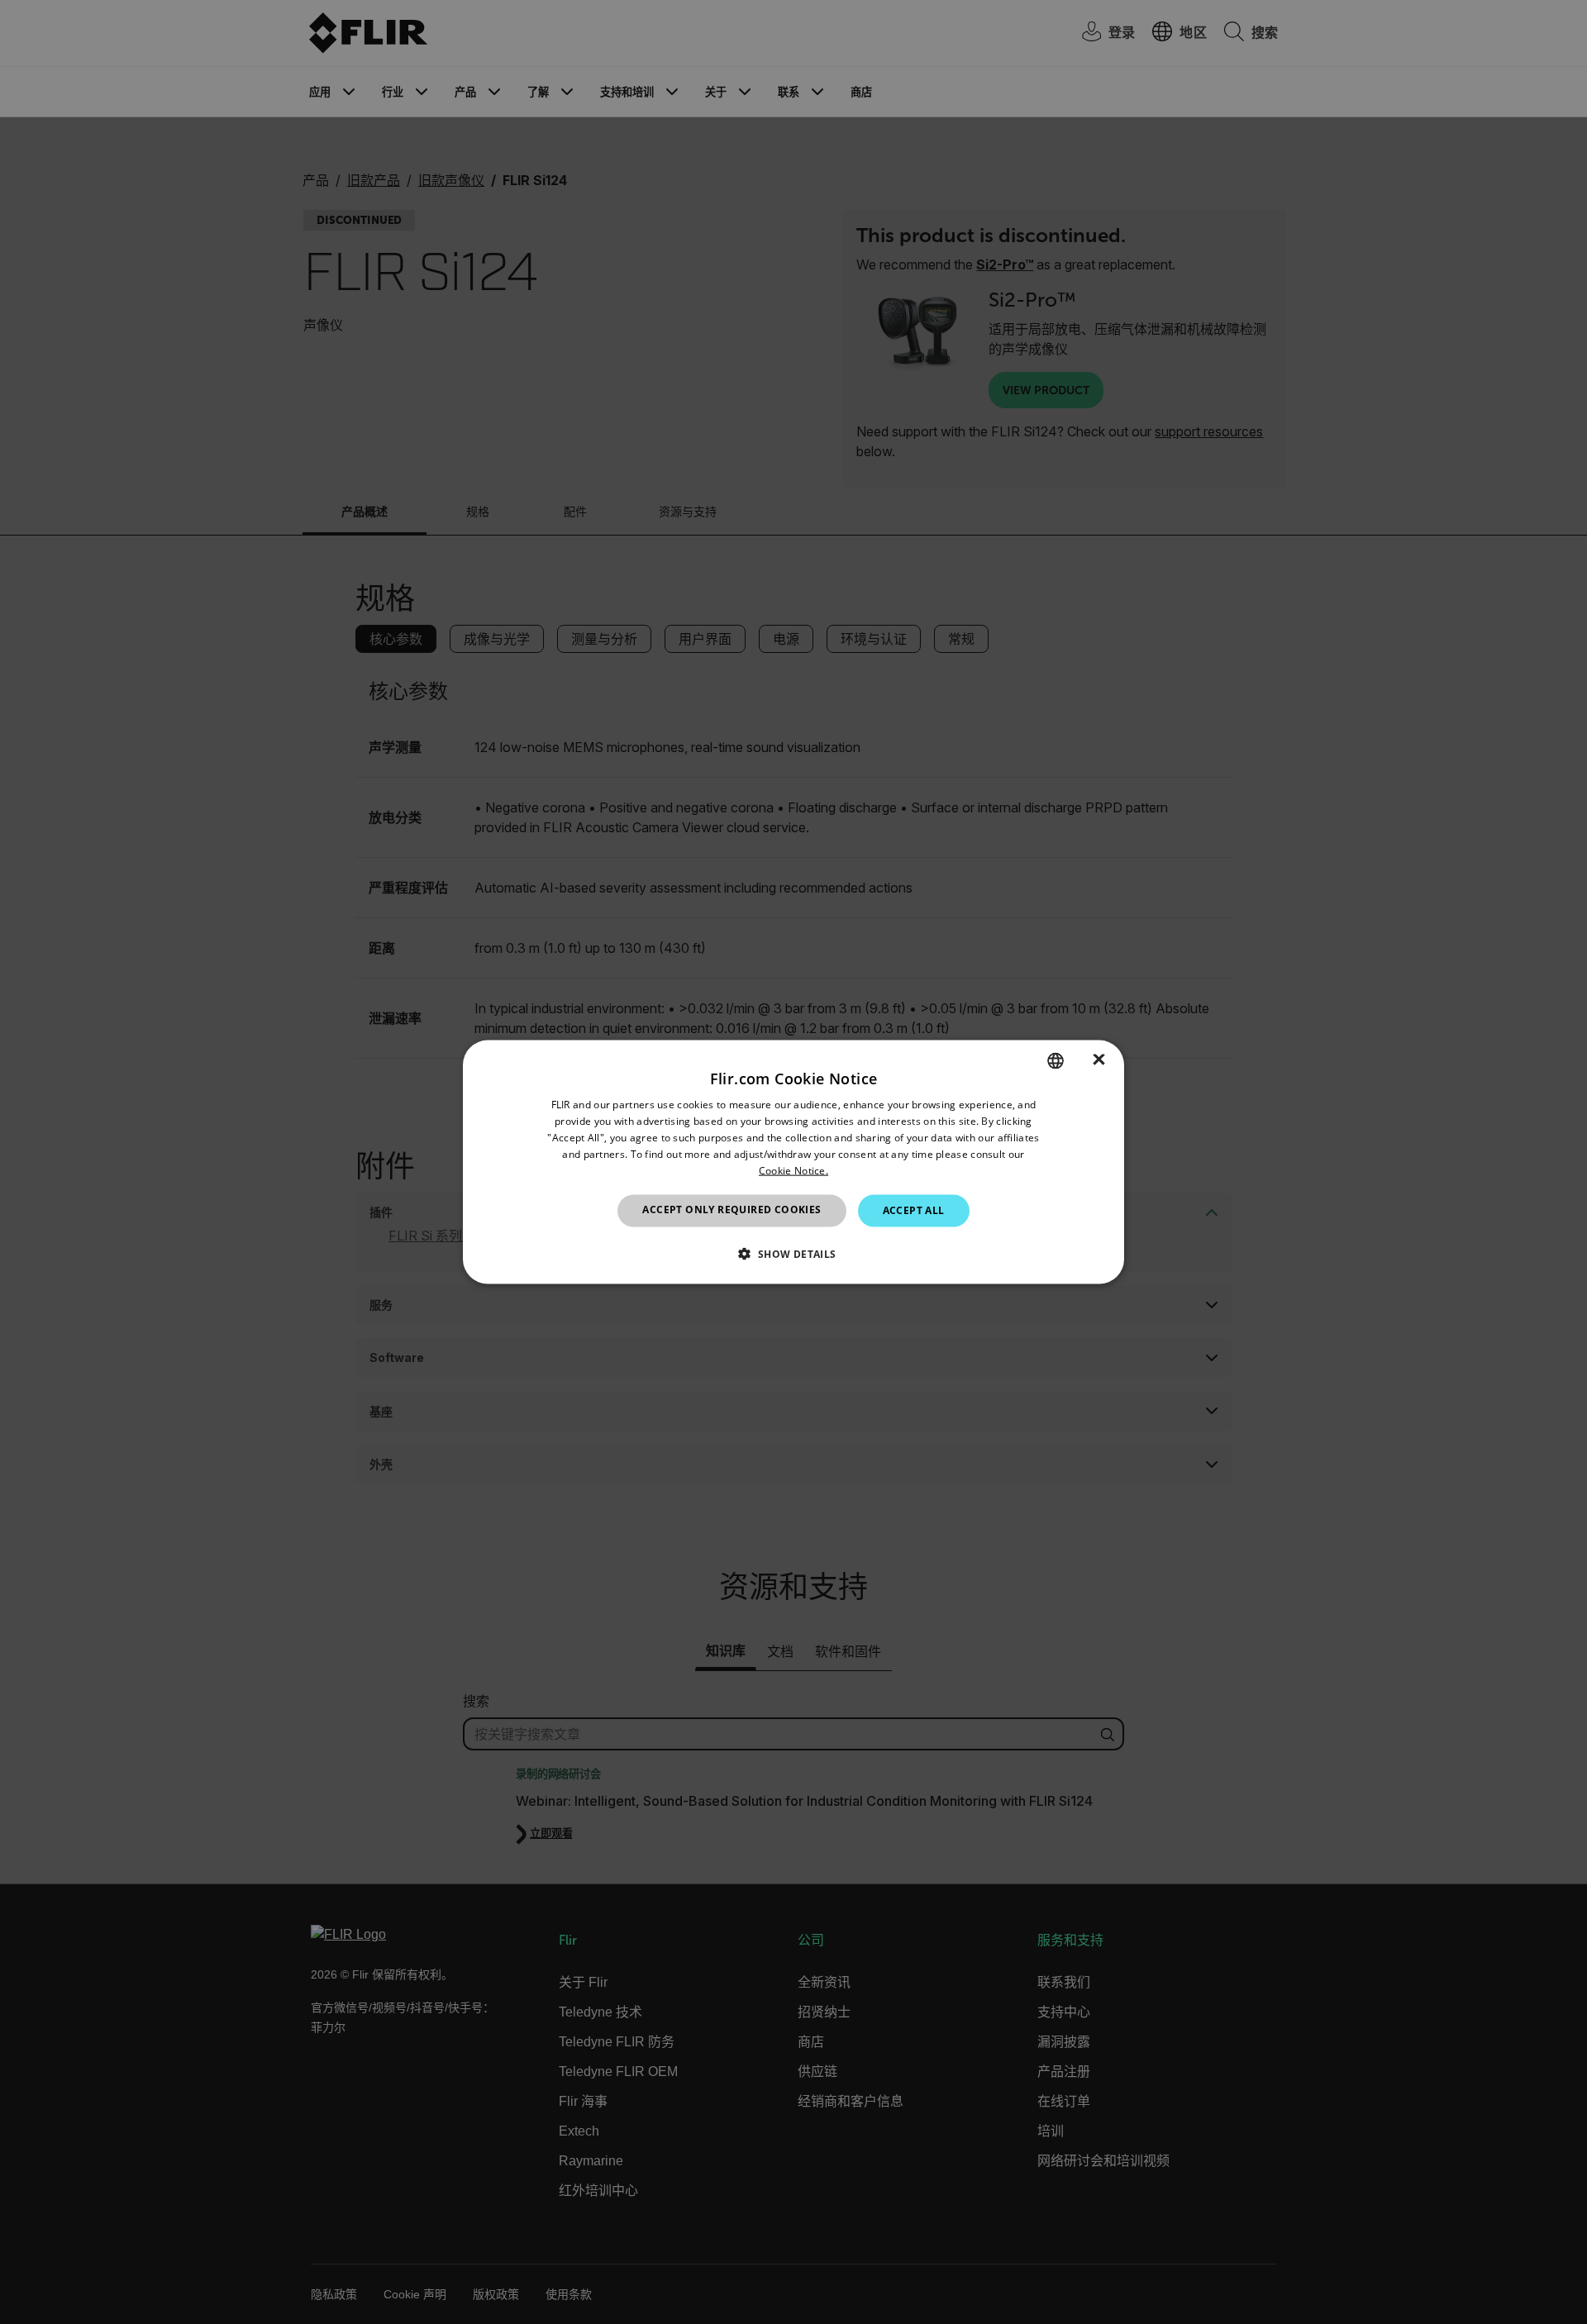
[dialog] (793, 1162)
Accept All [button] (914, 1210)
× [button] (1099, 1060)
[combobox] (1056, 1061)
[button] (793, 1253)
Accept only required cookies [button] (732, 1210)
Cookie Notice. (793, 1170)
